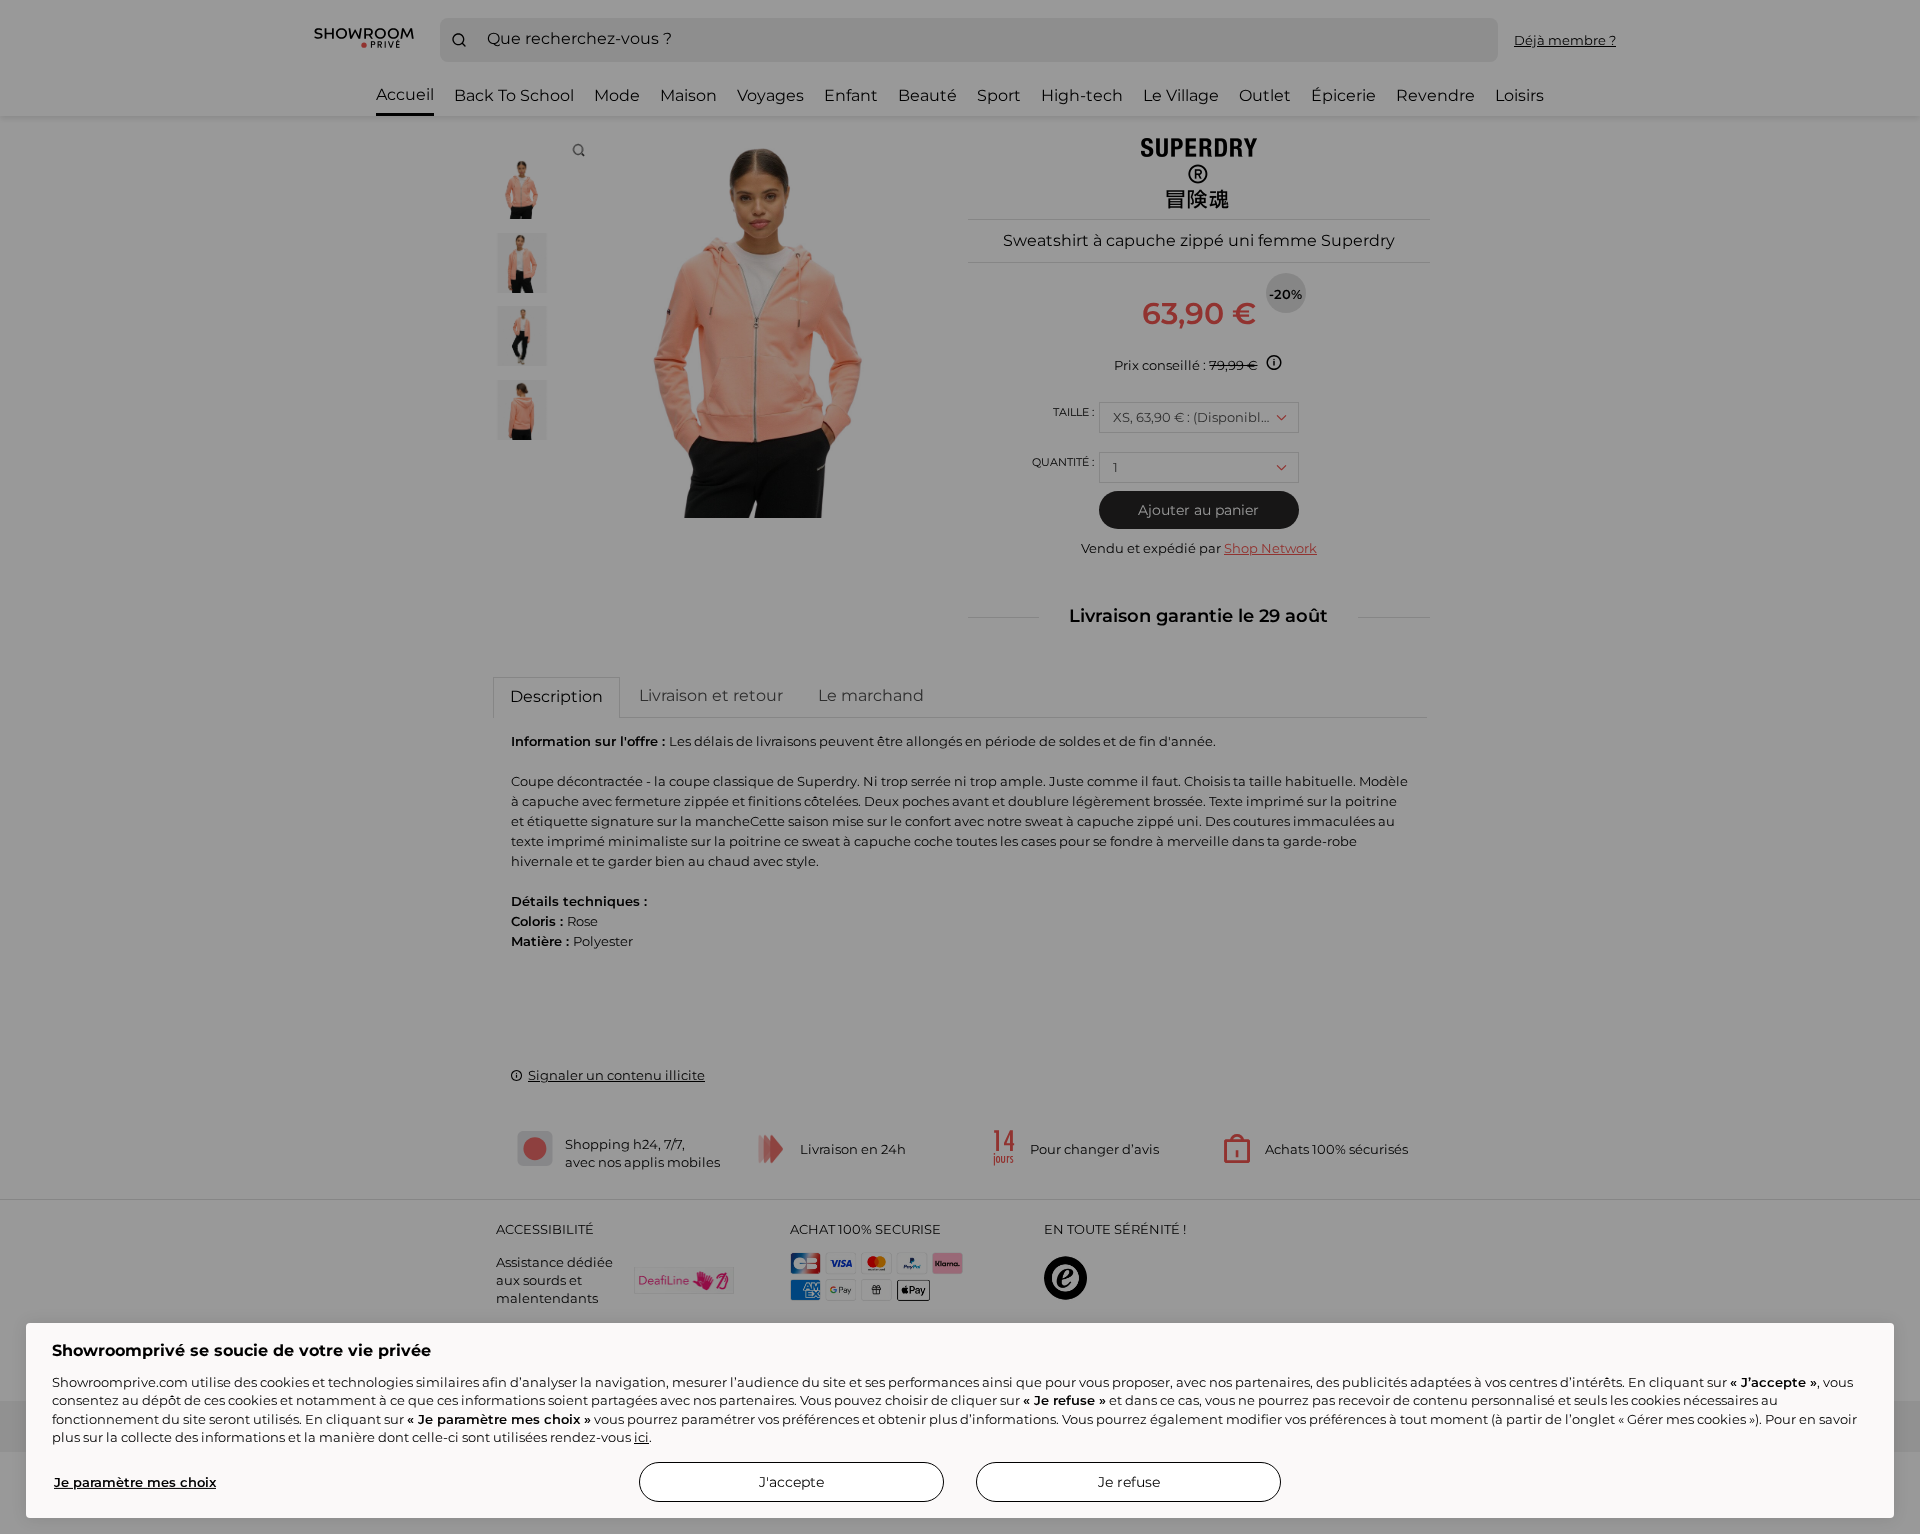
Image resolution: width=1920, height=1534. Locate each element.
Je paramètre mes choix (135, 1482)
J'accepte (791, 1482)
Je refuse (1129, 1482)
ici (641, 1437)
